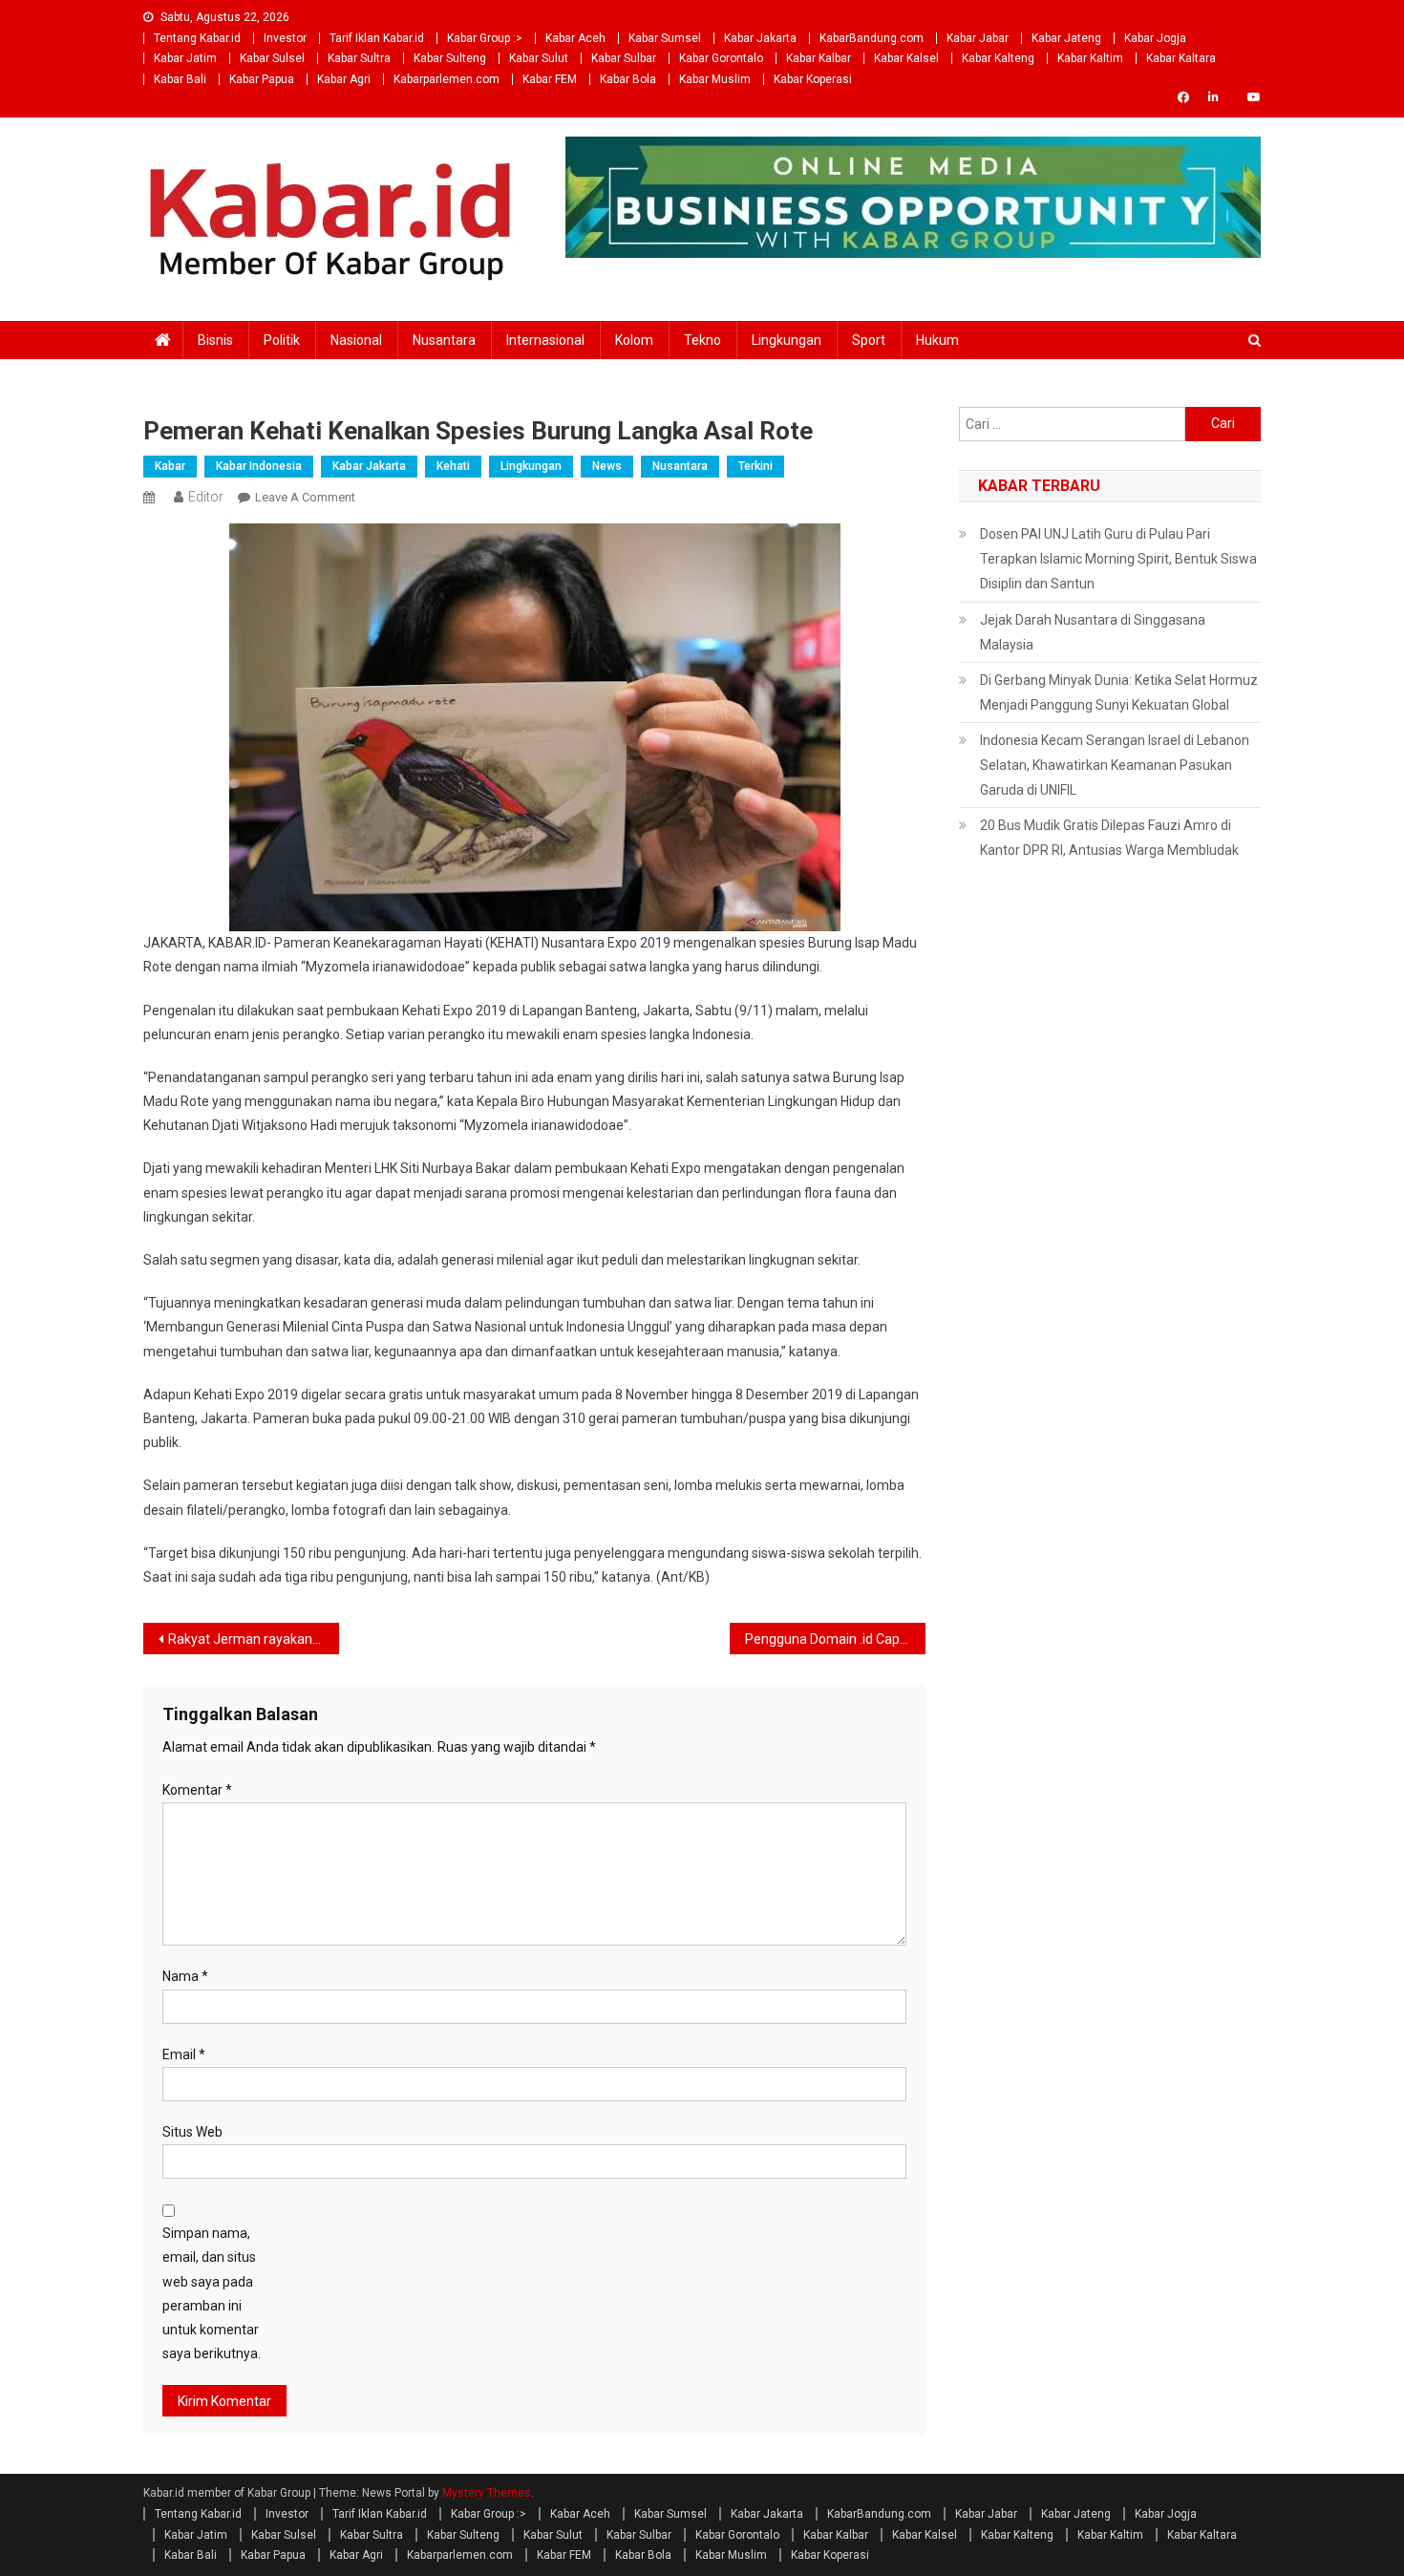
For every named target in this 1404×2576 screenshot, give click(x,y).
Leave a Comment (305, 497)
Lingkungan (787, 340)
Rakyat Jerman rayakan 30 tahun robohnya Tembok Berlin (254, 1639)
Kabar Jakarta (760, 38)
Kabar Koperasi (813, 79)
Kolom (634, 340)
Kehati (453, 466)
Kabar (170, 466)
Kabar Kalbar (819, 58)
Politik (282, 340)
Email (184, 2054)
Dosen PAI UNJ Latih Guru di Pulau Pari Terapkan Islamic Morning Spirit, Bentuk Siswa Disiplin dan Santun (1118, 559)
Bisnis (215, 340)
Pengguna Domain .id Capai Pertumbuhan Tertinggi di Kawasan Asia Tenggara (835, 1639)
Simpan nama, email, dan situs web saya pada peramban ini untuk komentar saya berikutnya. (212, 2293)
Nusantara (444, 340)
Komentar (197, 1790)
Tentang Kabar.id (197, 38)
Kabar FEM (550, 79)
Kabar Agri (344, 79)
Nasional (356, 340)
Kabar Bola (628, 79)
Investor (285, 38)
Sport (869, 340)
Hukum (937, 340)
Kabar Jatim (185, 58)
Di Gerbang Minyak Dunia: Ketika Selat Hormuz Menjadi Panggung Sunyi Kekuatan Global (1119, 692)
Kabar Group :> (485, 38)
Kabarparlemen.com (447, 79)
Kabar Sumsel (665, 38)
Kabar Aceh (575, 38)
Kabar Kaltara (1181, 58)
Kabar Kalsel (906, 58)
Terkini (755, 466)
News (607, 466)
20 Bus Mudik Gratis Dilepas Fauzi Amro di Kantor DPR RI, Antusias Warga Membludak (1109, 838)
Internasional (545, 340)
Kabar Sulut (539, 58)
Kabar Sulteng (450, 58)
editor (206, 497)
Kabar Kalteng (998, 58)
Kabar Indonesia (259, 466)
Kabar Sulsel (272, 58)
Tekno (702, 340)
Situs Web (192, 2132)
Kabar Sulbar (624, 58)
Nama (185, 1976)
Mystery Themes (487, 2493)
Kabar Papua (262, 79)
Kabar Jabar (978, 38)
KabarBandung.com (872, 38)
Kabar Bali (180, 79)
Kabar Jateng (1066, 38)
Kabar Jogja (1155, 38)
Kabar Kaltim (1090, 58)
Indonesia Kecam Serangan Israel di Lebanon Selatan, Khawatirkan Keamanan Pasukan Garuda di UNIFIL (1115, 765)
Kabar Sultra (359, 58)
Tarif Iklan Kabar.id (377, 38)
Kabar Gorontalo (721, 58)
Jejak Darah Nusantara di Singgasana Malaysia (1093, 632)
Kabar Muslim (715, 79)
